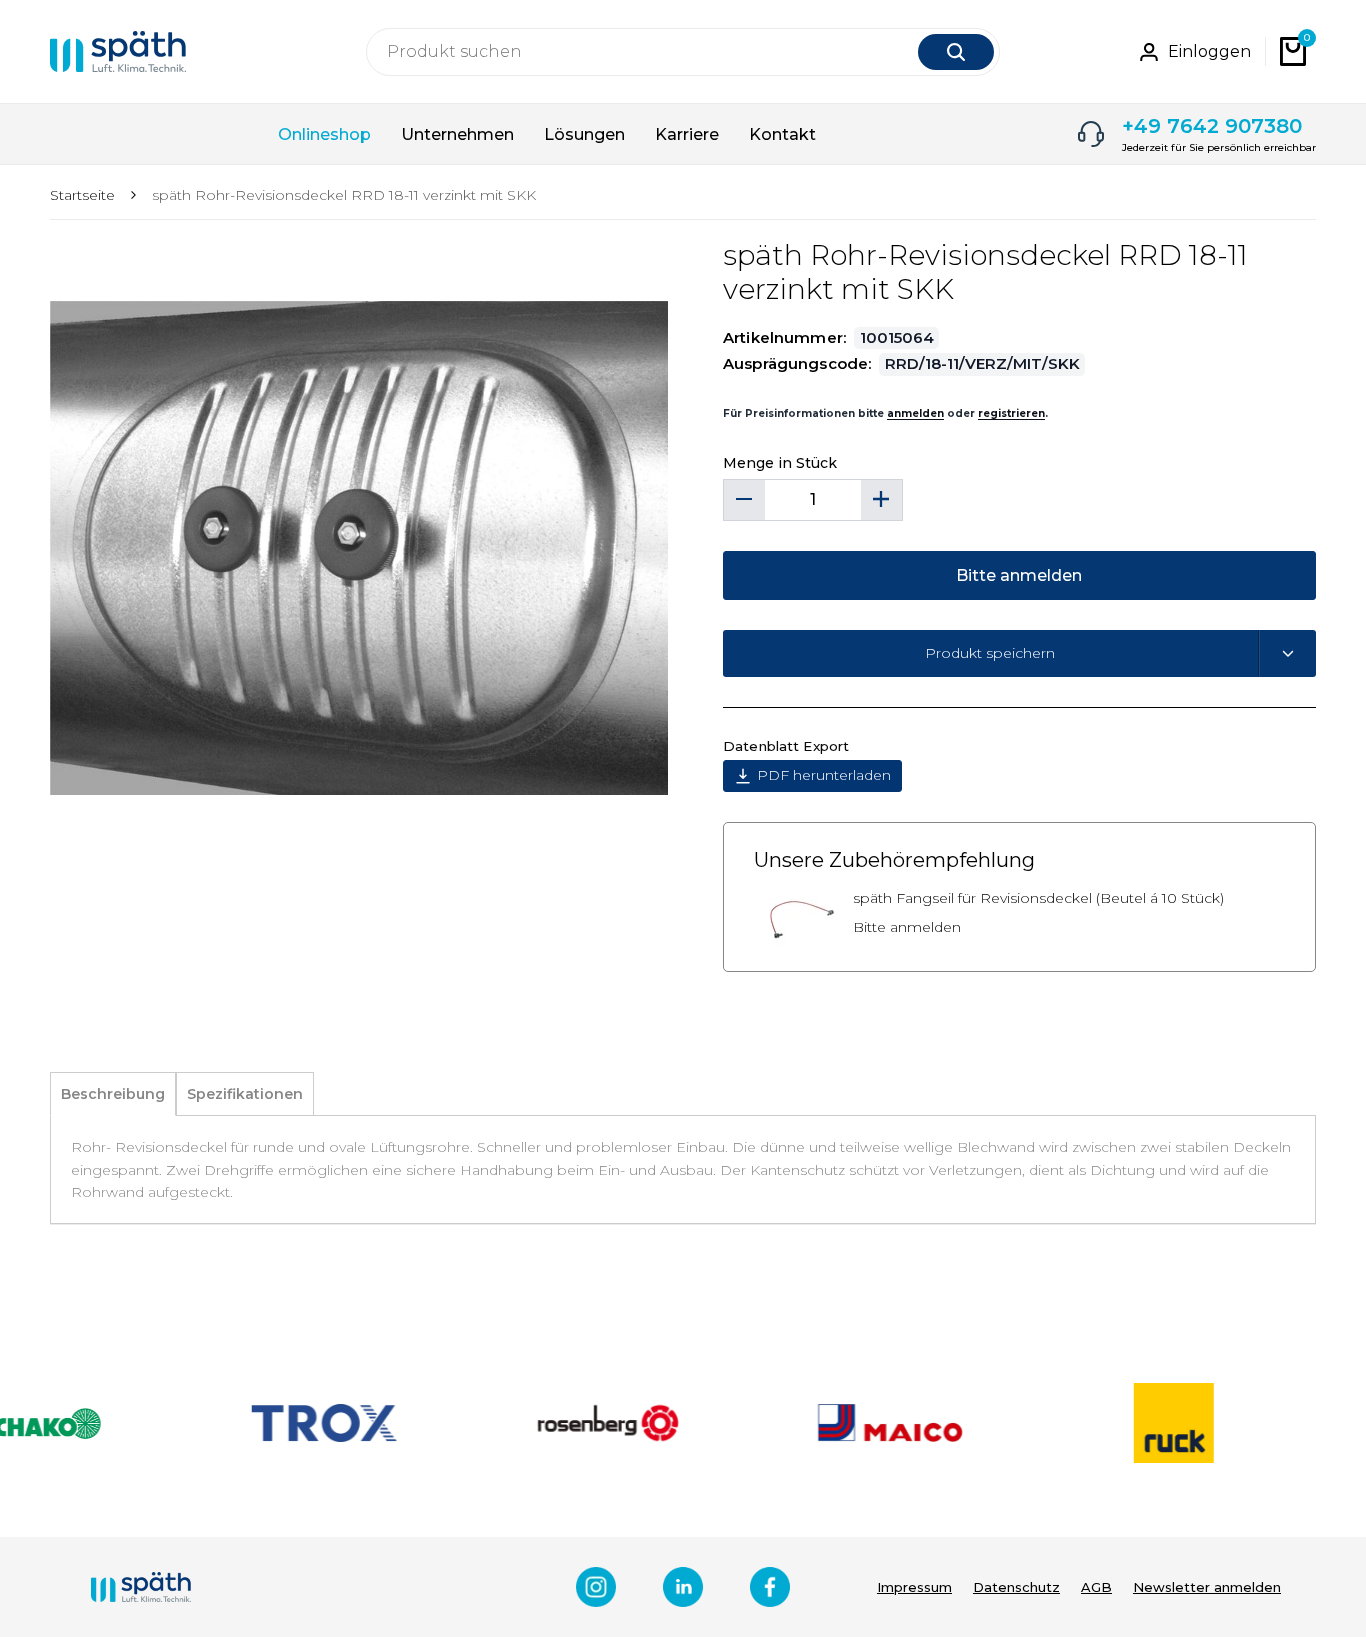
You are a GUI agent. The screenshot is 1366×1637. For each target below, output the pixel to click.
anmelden (915, 413)
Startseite (82, 195)
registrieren (1011, 413)
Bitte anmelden (907, 927)
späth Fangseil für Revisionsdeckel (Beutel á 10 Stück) (1038, 898)
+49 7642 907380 (1212, 126)
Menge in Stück (780, 463)
